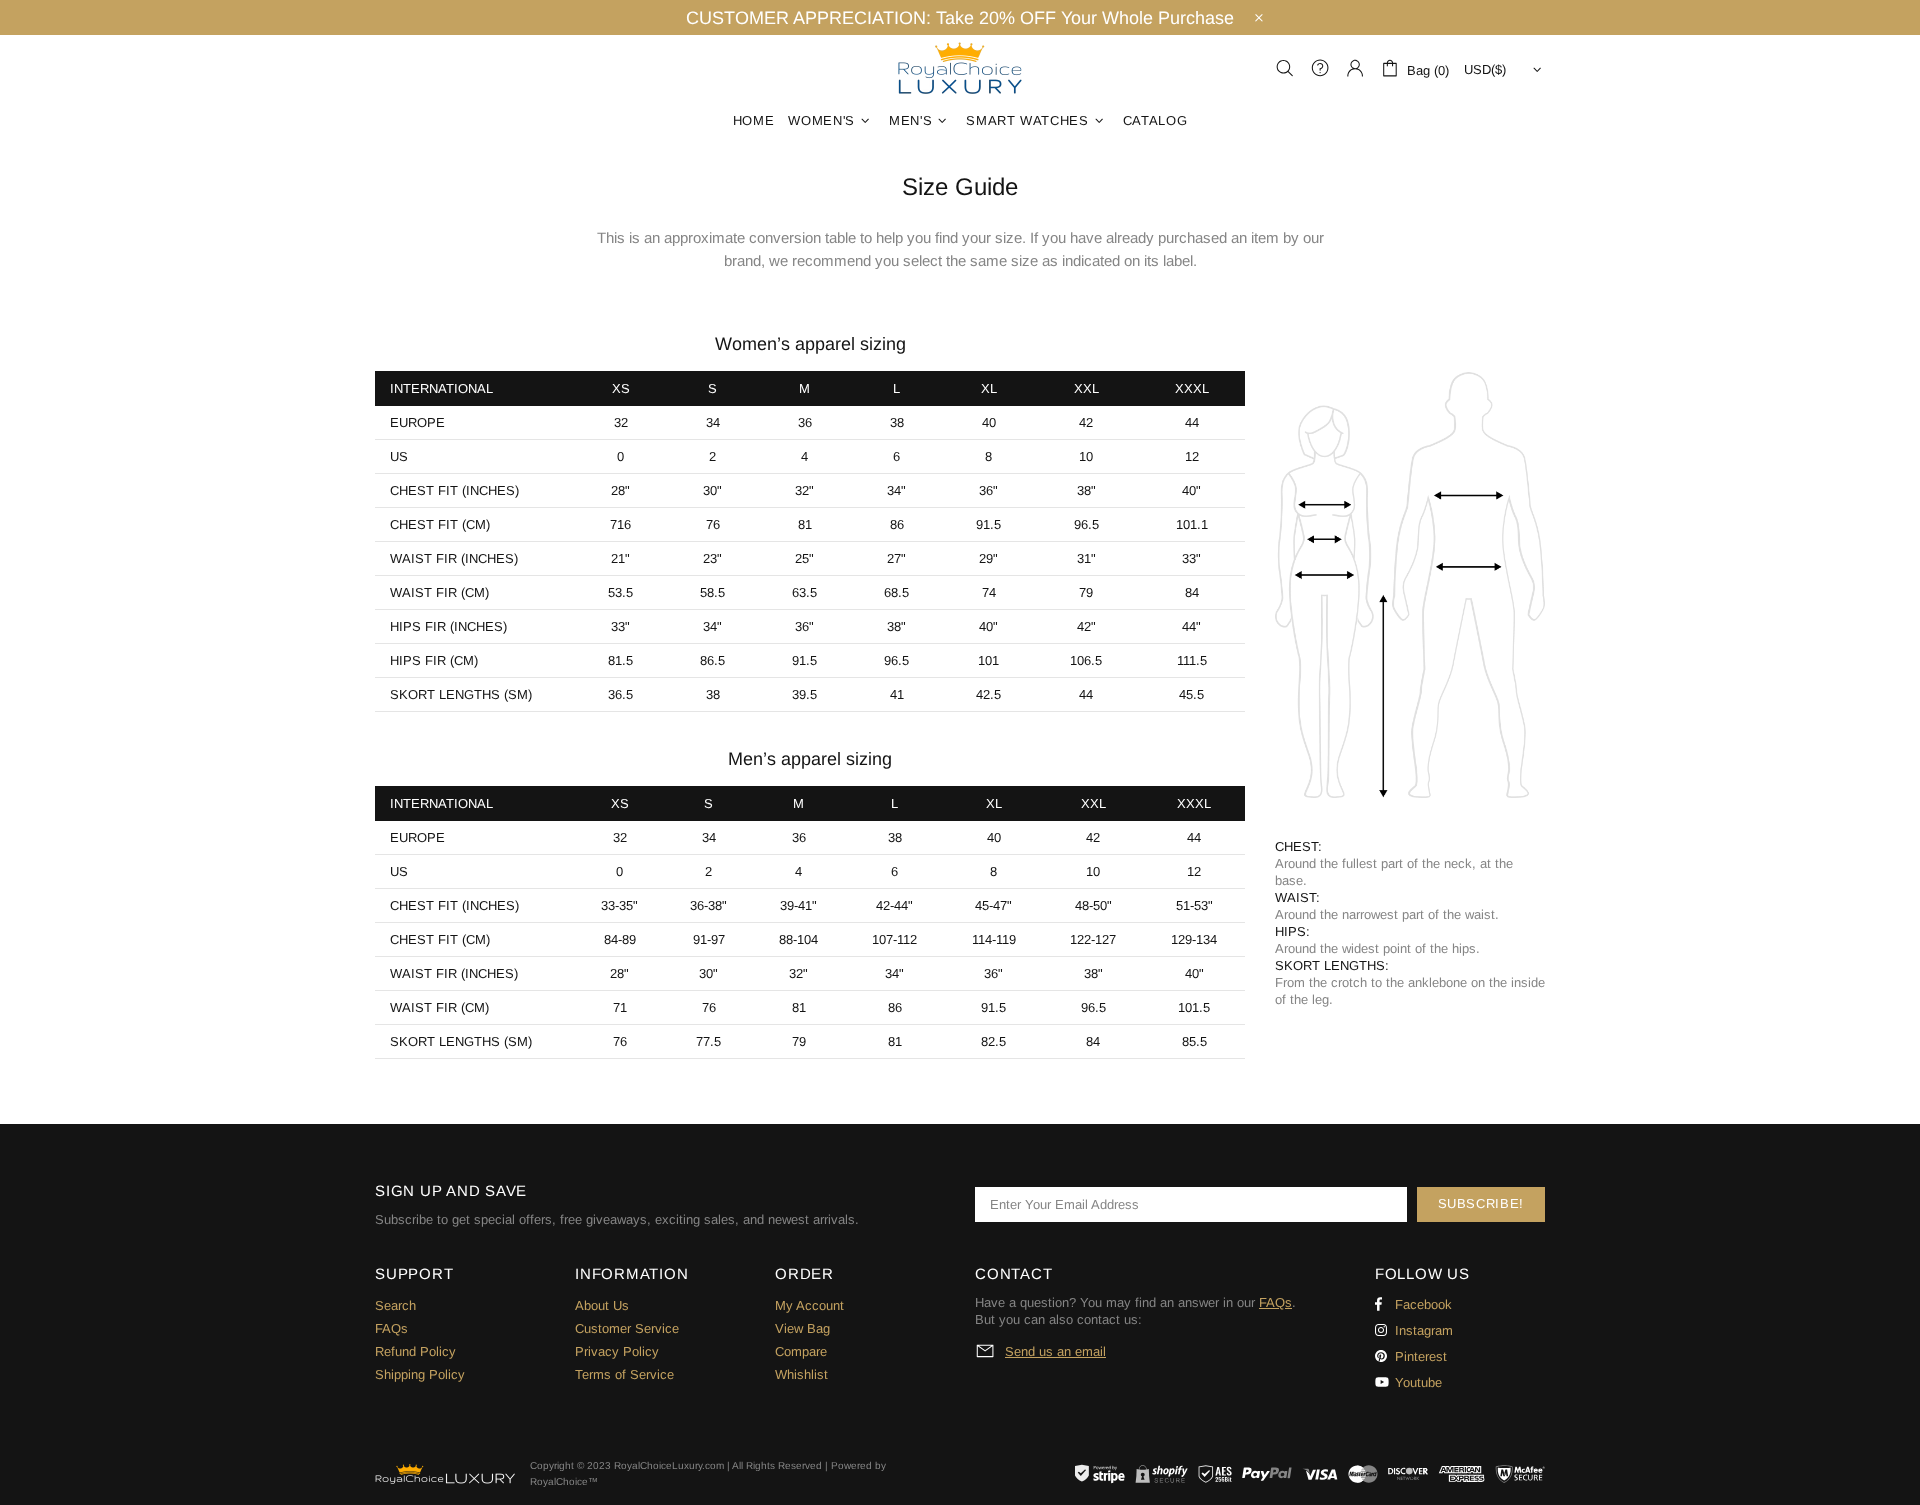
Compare (801, 1351)
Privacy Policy (617, 1351)
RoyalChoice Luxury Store (960, 68)
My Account (809, 1305)
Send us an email (1055, 1351)
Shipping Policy (420, 1374)
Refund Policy (415, 1351)
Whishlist (801, 1374)
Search (395, 1305)
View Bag (802, 1328)
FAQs (391, 1328)
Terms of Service (624, 1374)
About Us (602, 1305)
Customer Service (627, 1328)
